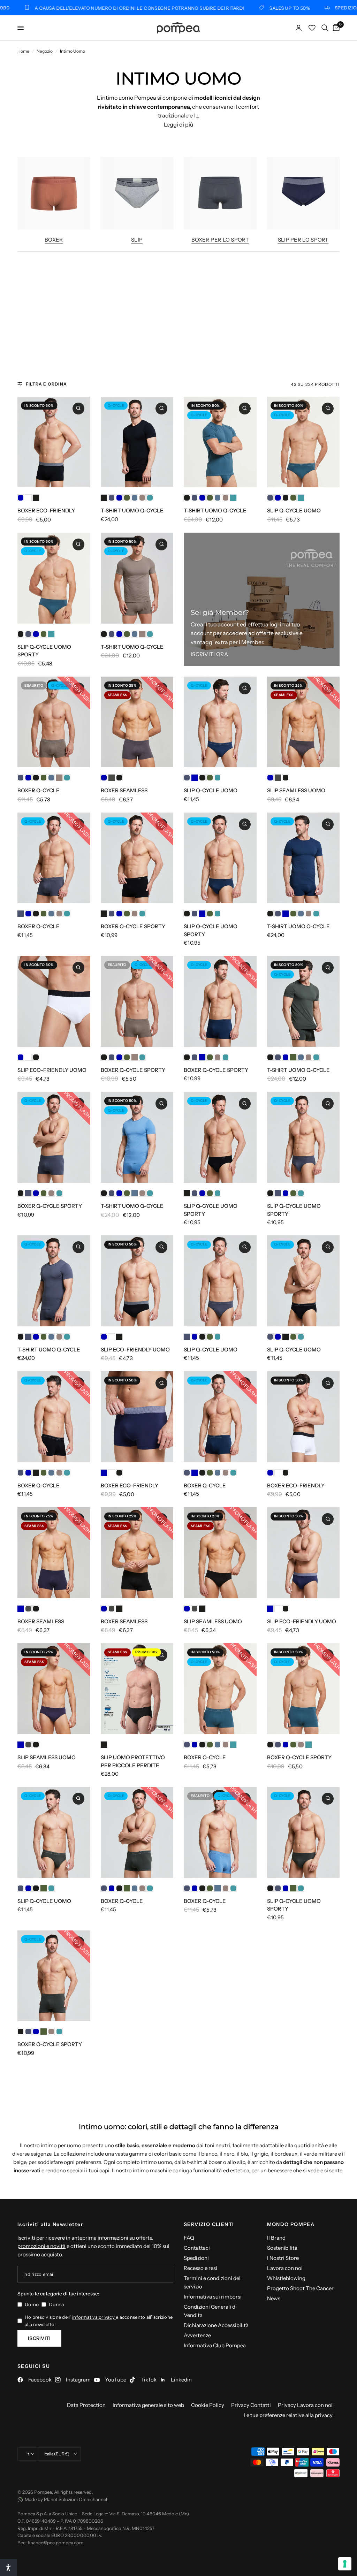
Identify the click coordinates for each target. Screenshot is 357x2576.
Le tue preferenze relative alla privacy (288, 2415)
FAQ (189, 2238)
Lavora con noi (285, 2268)
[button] (8, 2568)
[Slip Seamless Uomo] (303, 722)
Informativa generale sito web (148, 2405)
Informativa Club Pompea (215, 2345)
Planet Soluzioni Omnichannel (75, 2499)
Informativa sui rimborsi (213, 2297)
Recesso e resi (200, 2268)
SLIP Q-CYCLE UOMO (211, 790)
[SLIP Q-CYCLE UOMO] (220, 722)
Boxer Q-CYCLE (39, 790)
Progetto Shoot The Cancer (300, 2288)
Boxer (54, 240)
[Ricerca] (325, 28)
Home (23, 51)
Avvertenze (197, 2335)
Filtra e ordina (46, 384)
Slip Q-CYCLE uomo (294, 510)
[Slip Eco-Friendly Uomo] (54, 1001)
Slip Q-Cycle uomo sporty (44, 651)
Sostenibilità (282, 2248)
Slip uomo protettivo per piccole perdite (133, 1761)
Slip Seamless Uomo (296, 790)
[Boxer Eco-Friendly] (54, 442)
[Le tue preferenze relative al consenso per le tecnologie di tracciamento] (345, 2564)
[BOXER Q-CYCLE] (54, 858)
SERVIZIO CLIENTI (209, 2224)
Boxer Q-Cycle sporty (133, 926)
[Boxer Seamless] (137, 722)
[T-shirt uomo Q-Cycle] (137, 442)
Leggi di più (178, 124)
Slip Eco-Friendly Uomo (52, 1070)
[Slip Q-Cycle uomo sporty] (54, 578)
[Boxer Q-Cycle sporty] (137, 858)
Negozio (45, 51)
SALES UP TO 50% (222, 8)
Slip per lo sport (303, 240)
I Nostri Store (283, 2258)
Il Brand (276, 2238)
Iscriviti (39, 2338)
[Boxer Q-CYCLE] (54, 722)
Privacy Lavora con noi (305, 2405)
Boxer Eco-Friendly (46, 510)
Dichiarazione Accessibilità (216, 2325)
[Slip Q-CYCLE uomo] (303, 442)
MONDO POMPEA (291, 2224)
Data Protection (86, 2405)
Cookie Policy (208, 2405)
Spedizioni (196, 2258)
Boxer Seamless (124, 790)
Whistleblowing (286, 2278)
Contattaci (197, 2248)
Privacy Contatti (251, 2405)
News (274, 2298)
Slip (137, 240)
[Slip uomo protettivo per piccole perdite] (137, 1689)
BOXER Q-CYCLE (39, 926)
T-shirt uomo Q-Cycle (132, 510)
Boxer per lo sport (220, 240)
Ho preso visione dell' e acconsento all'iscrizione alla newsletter (99, 2321)
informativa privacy (94, 2317)
